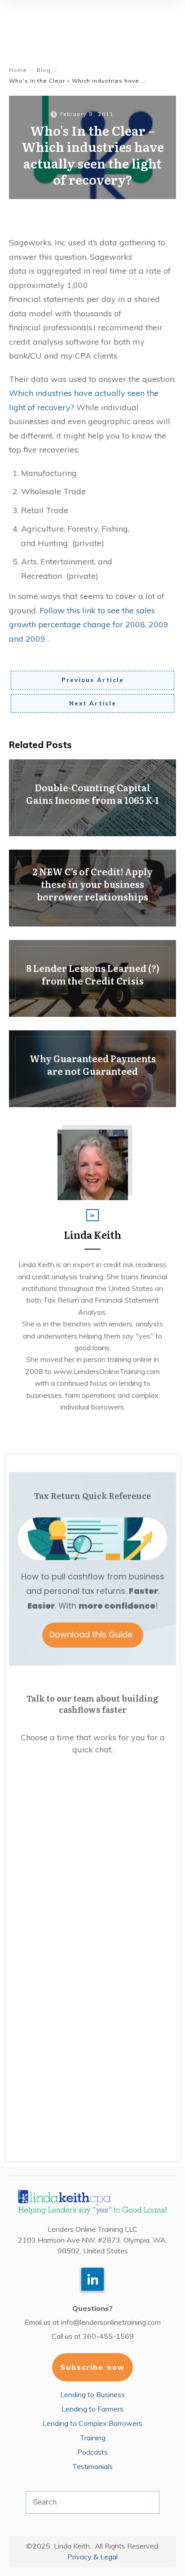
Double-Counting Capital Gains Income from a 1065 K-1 (92, 798)
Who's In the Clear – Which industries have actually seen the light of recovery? (93, 155)
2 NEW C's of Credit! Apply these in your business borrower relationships (92, 888)
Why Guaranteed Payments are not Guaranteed (92, 1069)
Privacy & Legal (92, 2557)
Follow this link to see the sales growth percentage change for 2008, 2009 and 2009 (89, 625)
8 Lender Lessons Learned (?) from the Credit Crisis (92, 978)
